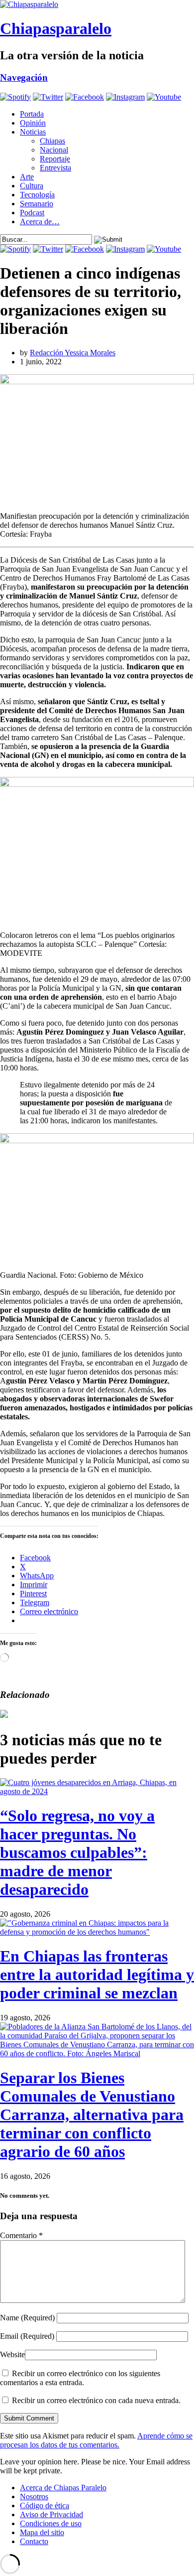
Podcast (32, 213)
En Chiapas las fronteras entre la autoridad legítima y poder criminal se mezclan (97, 1974)
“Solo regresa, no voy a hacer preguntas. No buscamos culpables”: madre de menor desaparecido (77, 1852)
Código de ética (45, 2505)
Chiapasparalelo (56, 28)
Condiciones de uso (51, 2523)
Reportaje (55, 159)
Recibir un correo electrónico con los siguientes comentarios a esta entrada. (80, 2378)
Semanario (37, 204)
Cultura (32, 186)
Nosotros (34, 2497)
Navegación (24, 77)
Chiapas (52, 141)
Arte (27, 177)
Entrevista (55, 168)
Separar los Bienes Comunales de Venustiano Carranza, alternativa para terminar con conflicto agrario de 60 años (92, 2115)
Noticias (33, 132)
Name (27, 2318)
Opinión (33, 123)
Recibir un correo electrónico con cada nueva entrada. (96, 2400)
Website (12, 2354)
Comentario (21, 2235)
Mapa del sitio (42, 2532)
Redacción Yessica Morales (73, 353)
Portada (32, 114)
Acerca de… (40, 222)
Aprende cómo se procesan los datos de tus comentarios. (96, 2440)
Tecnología (37, 195)
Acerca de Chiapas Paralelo (63, 2488)
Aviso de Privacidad (51, 2514)
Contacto (34, 2541)
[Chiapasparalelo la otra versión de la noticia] (97, 4)
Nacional (54, 150)
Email (27, 2336)
